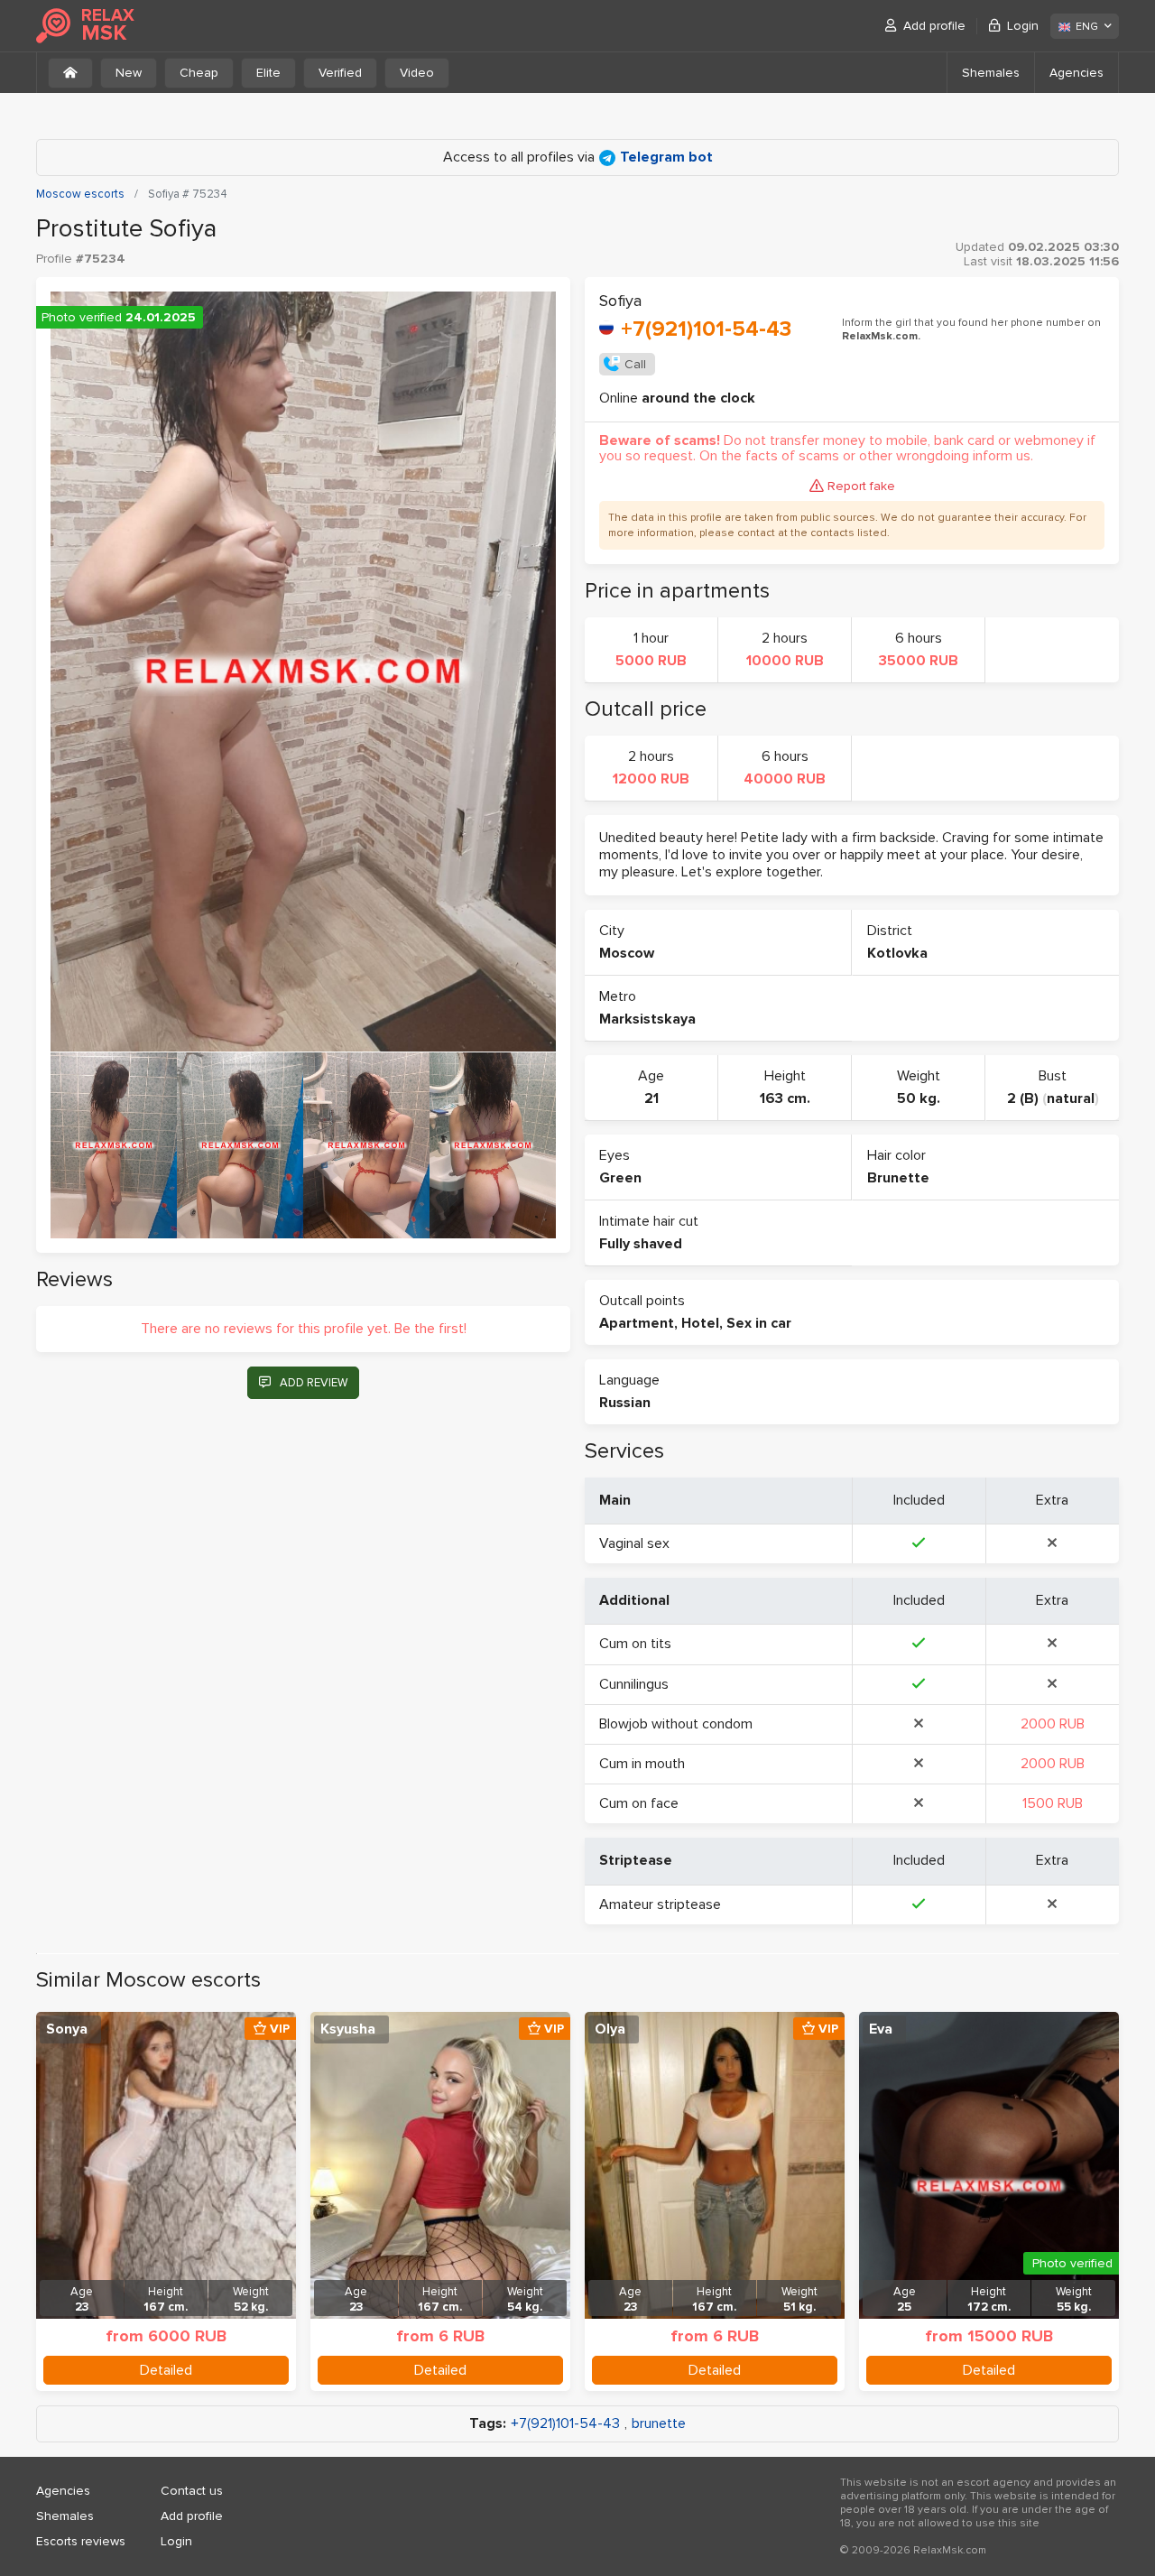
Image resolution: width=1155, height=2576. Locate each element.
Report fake (861, 486)
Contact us (192, 2491)
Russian (625, 1403)
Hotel (700, 1323)
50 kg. (919, 1098)
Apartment (637, 1323)
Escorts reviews (81, 2541)
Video (417, 73)
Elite (268, 73)
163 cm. (785, 1098)
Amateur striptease (660, 1904)
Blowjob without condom (676, 1724)
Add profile (934, 26)
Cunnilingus (634, 1684)
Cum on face (639, 1803)
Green (620, 1178)
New (129, 73)
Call (635, 364)
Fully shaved (641, 1244)
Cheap (199, 73)
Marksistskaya (647, 1019)
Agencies (1076, 73)
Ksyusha (348, 2029)
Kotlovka (897, 953)
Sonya (67, 2029)
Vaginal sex (634, 1543)
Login (1023, 26)
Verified (340, 73)
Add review (314, 1383)
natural (1071, 1098)
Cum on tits (635, 1644)
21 (651, 1098)
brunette (659, 2424)
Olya (610, 2029)
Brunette (898, 1178)
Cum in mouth (642, 1764)
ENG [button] (1087, 27)
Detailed (166, 2370)
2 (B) (1023, 1098)
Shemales (991, 73)
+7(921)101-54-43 (706, 329)
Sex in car (759, 1323)
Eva (881, 2029)
